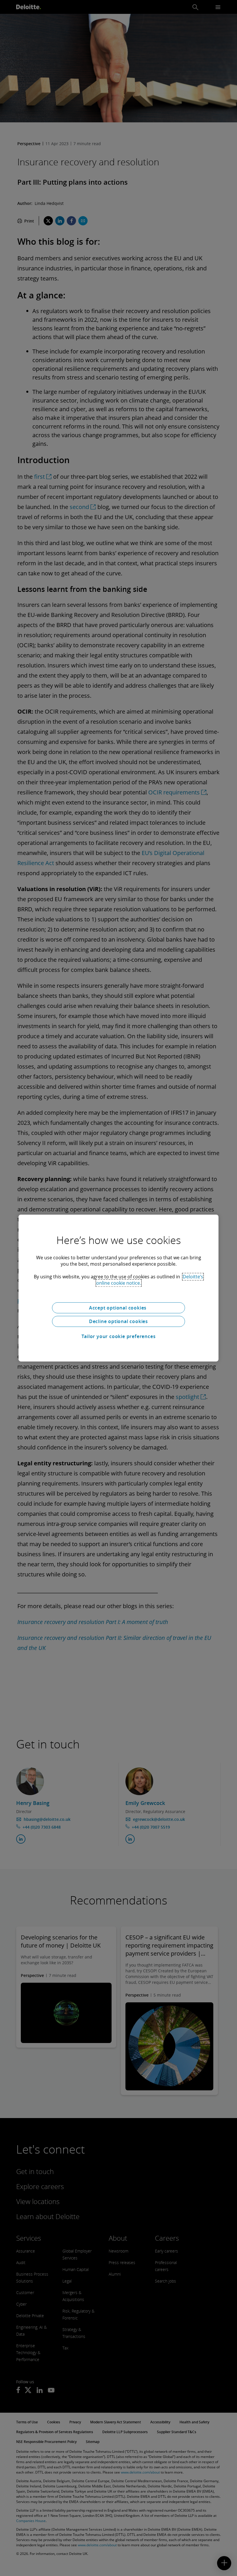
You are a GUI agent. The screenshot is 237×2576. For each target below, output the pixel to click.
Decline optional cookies (118, 1321)
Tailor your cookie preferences (119, 1336)
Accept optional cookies (118, 1308)
